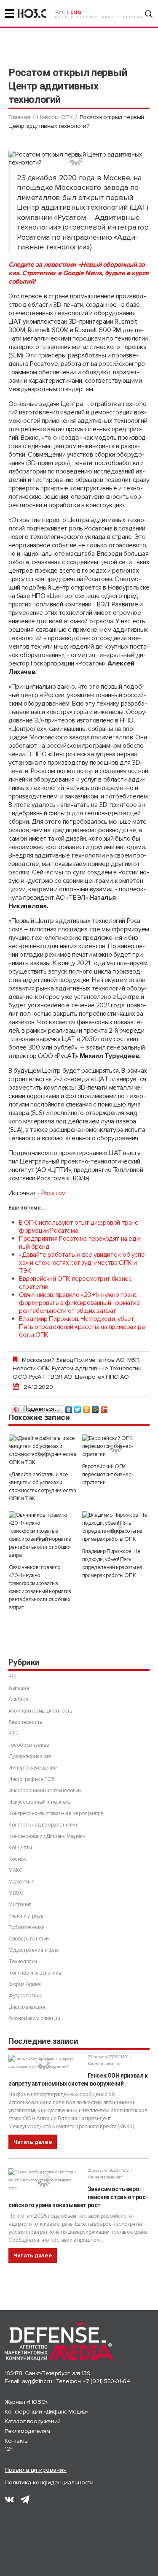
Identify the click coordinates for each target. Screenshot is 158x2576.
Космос (18, 1859)
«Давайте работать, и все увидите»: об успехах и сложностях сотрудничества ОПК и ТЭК (83, 1263)
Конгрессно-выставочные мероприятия (56, 1813)
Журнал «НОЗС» (26, 2402)
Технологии (23, 1962)
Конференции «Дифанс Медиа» (47, 1836)
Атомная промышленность (40, 1711)
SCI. (13, 1677)
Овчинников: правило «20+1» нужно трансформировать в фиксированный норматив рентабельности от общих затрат (79, 1303)
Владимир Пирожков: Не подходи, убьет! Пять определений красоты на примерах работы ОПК (83, 1327)
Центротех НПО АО (102, 1377)
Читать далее (33, 2142)
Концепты (20, 1848)
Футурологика (25, 1996)
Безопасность (25, 1722)
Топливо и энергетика (35, 1973)
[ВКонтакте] (69, 1407)
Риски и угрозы (26, 1916)
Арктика (18, 1699)
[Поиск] (149, 14)
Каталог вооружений (33, 2421)
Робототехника (27, 1927)
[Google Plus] (104, 1407)
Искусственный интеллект (40, 1802)
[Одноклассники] (87, 1407)
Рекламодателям (27, 2431)
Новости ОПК (55, 117)
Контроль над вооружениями (43, 1825)
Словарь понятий (29, 1939)
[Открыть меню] (10, 14)
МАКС (15, 1870)
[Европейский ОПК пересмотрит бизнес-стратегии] (116, 1446)
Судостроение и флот (35, 1950)
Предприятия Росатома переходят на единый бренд (80, 1243)
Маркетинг (21, 1882)
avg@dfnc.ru (37, 2381)
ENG (76, 12)
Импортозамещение (33, 1768)
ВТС (14, 1734)
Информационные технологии (45, 1791)
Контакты (17, 2441)
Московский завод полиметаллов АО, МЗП (80, 1360)
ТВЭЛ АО (60, 1377)
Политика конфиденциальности (49, 2483)
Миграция (20, 1905)
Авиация (19, 1688)
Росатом (54, 1193)
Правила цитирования (36, 2470)
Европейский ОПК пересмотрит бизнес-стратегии (76, 1283)
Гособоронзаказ (29, 1745)
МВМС (16, 1893)
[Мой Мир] (95, 1407)
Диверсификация (29, 1756)
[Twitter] (78, 1407)
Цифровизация (27, 2007)
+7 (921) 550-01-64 (107, 2381)
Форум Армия (25, 1984)
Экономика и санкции (34, 2019)
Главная (19, 117)
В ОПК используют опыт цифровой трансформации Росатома (80, 1227)
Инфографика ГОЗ (32, 1779)
